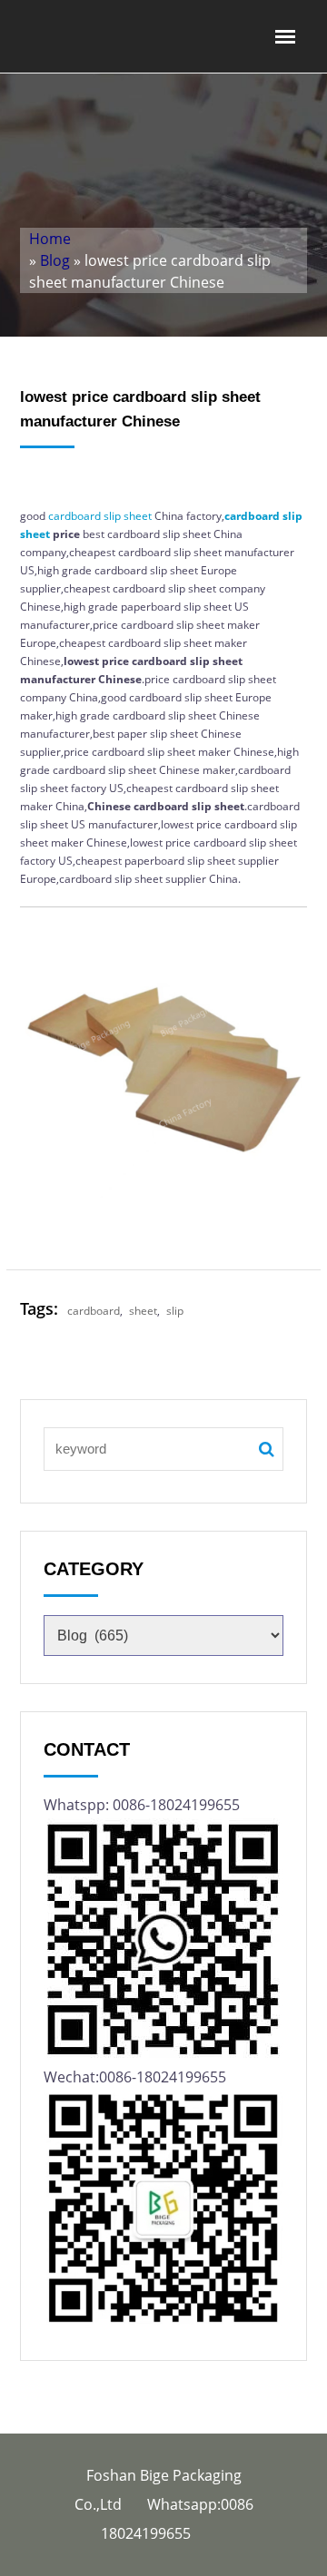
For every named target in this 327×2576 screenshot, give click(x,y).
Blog (55, 260)
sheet (138, 516)
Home (50, 239)
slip (112, 516)
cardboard (74, 516)
